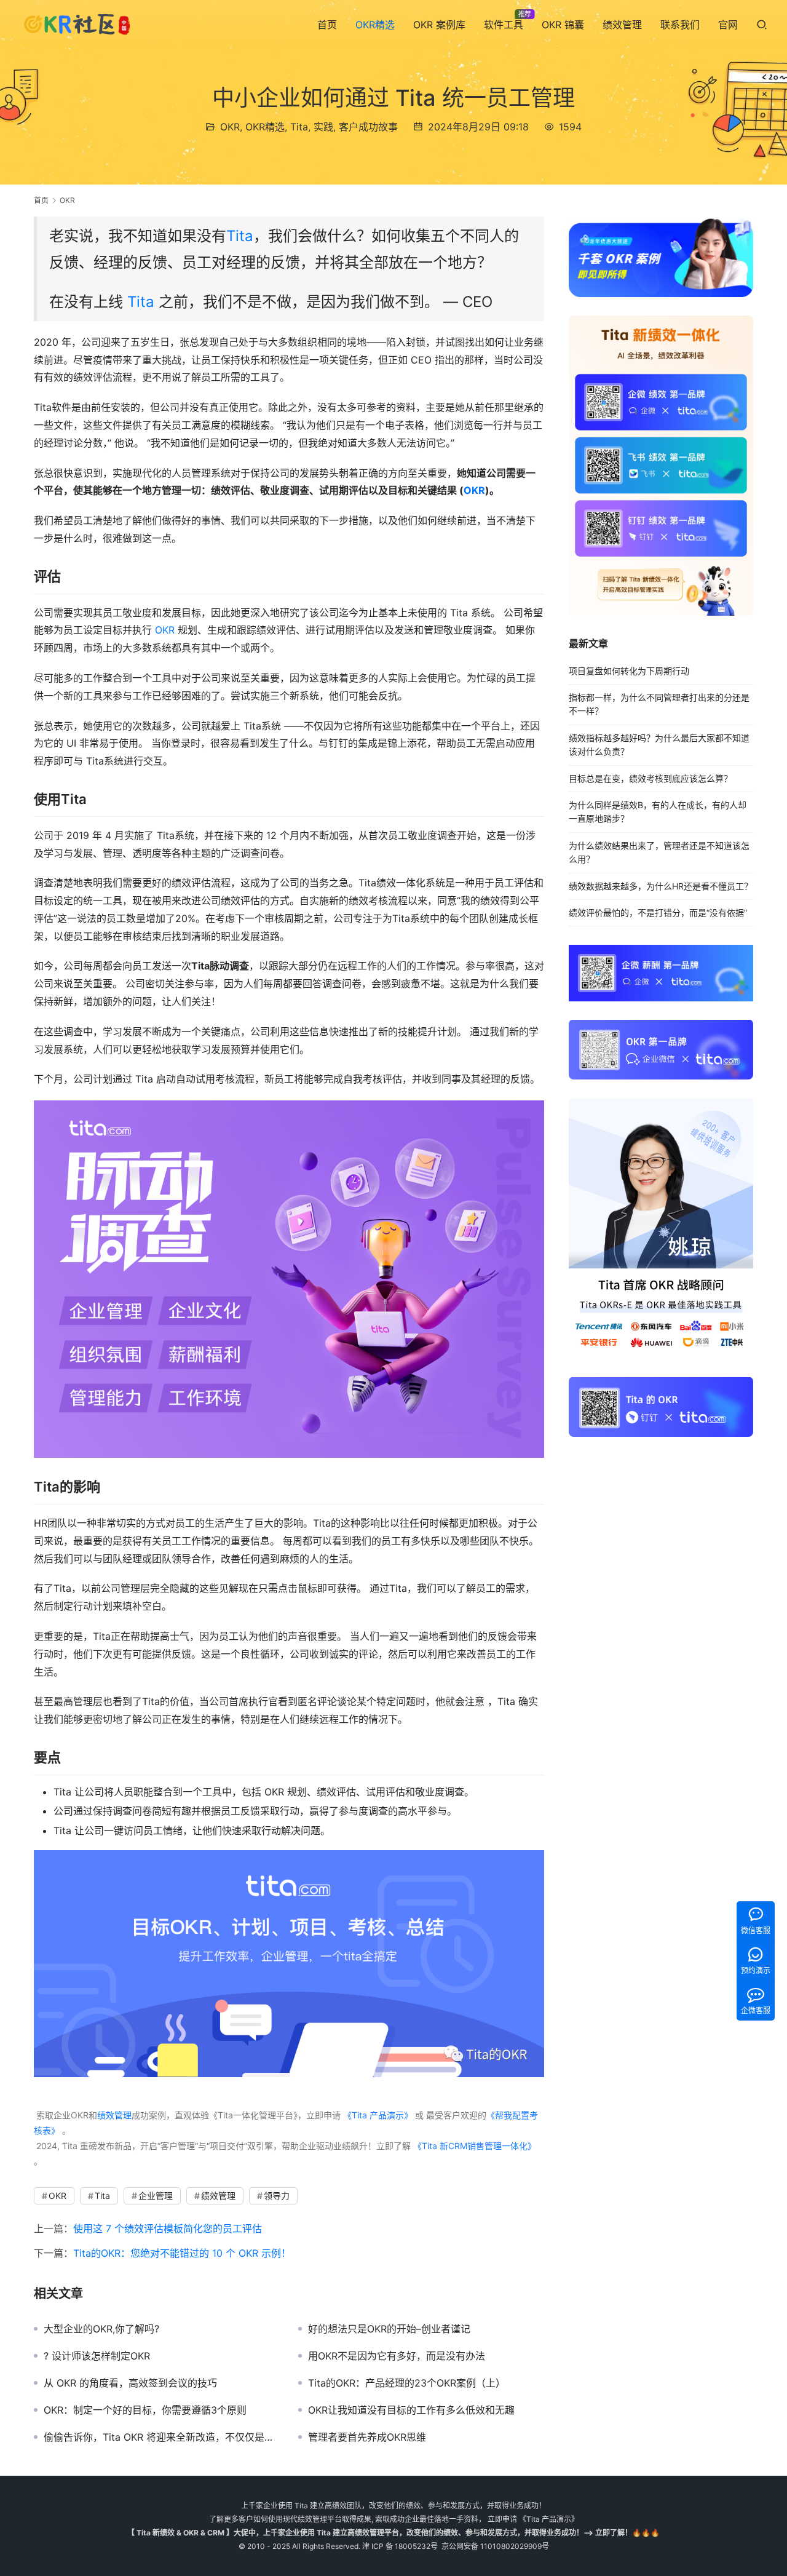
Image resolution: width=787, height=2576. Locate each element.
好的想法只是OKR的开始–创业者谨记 (389, 2329)
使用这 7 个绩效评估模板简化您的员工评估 (168, 2228)
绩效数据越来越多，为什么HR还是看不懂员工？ (661, 885)
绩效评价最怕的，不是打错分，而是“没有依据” (658, 912)
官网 (728, 25)
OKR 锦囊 (563, 25)
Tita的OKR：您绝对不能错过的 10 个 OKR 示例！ (182, 2253)
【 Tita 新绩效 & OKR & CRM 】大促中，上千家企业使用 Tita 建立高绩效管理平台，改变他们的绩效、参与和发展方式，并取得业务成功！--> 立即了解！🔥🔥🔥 (393, 2533)
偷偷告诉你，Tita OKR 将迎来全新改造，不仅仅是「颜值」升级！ (162, 2437)
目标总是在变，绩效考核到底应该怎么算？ (651, 778)
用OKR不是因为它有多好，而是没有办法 (397, 2356)
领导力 (277, 2196)
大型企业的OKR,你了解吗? (101, 2329)
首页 (327, 25)
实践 (323, 127)
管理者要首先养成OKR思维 (367, 2437)
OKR (230, 127)
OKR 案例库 (439, 25)
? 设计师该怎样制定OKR (97, 2356)
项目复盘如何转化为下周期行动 (629, 670)
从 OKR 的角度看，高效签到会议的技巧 (130, 2383)
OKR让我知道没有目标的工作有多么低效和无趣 (411, 2410)
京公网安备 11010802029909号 (495, 2546)
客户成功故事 (368, 127)
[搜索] (762, 24)
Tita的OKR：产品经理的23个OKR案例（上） (407, 2383)
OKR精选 (375, 25)
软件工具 (504, 25)
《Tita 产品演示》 (377, 2115)
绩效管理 (622, 25)
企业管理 (156, 2196)
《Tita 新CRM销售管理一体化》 (475, 2146)
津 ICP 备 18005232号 (400, 2546)
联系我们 (680, 25)
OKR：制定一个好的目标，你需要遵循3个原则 (145, 2410)
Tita (299, 127)
